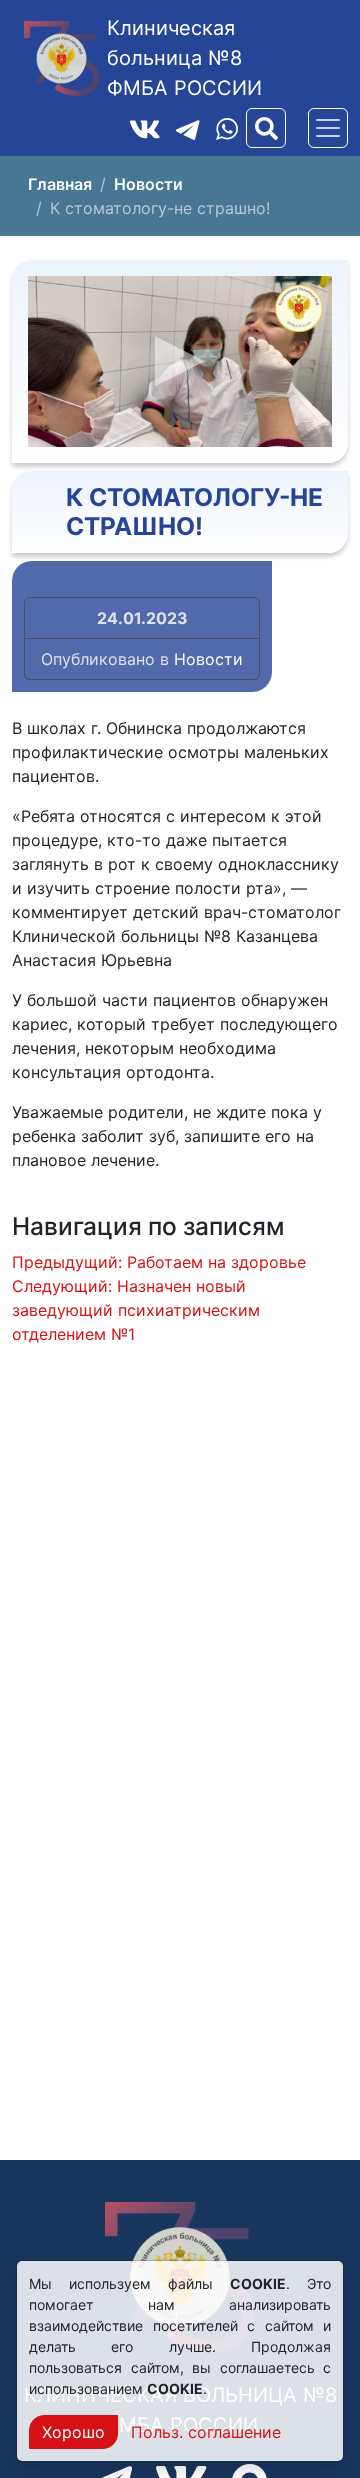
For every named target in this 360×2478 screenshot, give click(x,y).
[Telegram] (188, 128)
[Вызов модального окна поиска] (266, 128)
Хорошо (73, 2432)
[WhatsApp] (227, 128)
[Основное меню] (328, 128)
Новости (208, 659)
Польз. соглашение (206, 2432)
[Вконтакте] (145, 128)
